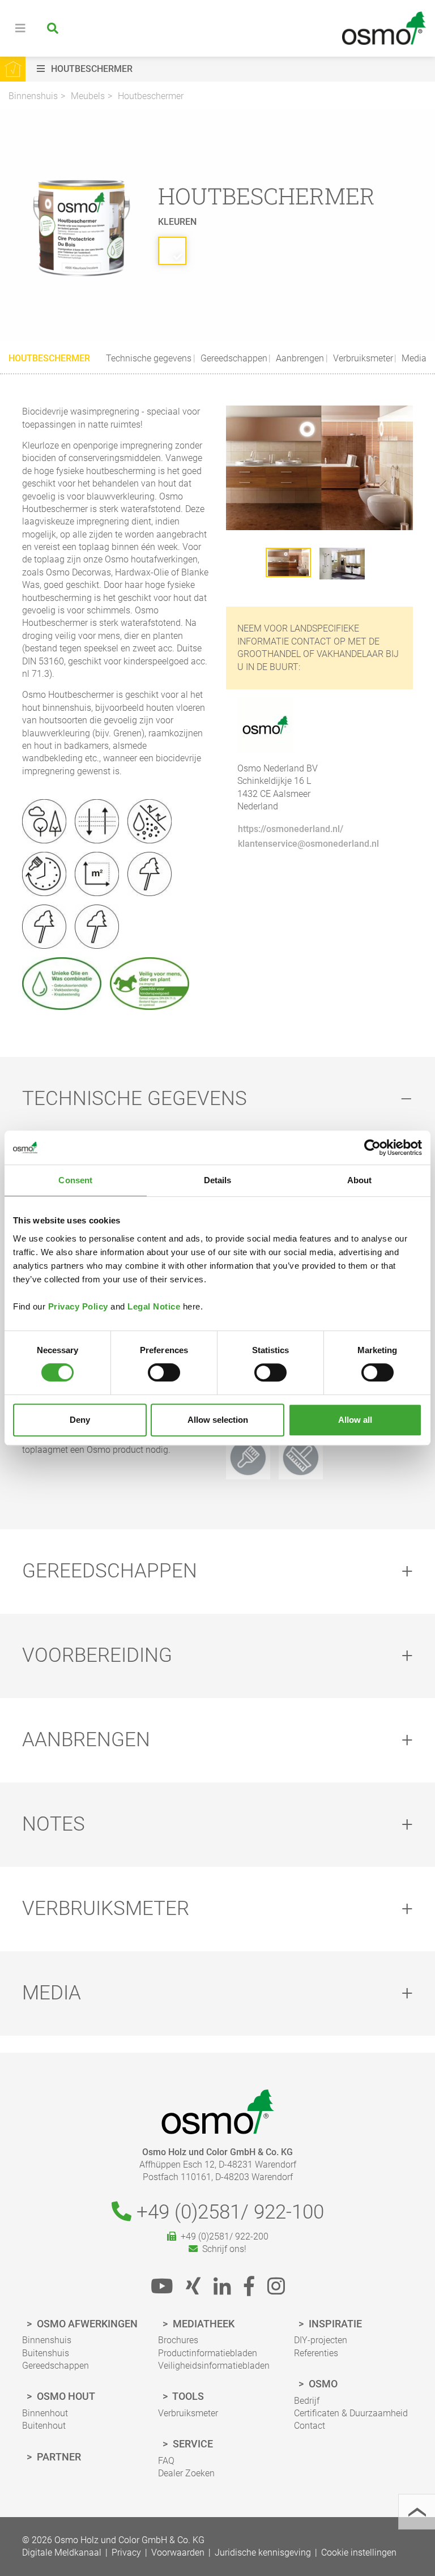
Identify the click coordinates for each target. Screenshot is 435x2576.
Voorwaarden (178, 2552)
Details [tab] (218, 1180)
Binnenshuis (33, 96)
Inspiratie (334, 2324)
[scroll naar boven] (417, 2512)
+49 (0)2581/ (228, 2212)
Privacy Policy (78, 1306)
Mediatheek (202, 2324)
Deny (80, 1420)
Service (192, 2444)
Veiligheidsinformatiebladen (214, 2366)
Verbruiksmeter (362, 358)
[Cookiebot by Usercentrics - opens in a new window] (372, 1148)
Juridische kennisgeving (263, 2552)
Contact (310, 2426)
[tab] (217, 1099)
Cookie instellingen (359, 2552)
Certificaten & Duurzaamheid (351, 2413)
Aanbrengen (299, 358)
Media (413, 358)
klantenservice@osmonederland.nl (308, 844)
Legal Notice (154, 1306)
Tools (187, 2396)
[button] (233, 69)
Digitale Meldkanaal (62, 2552)
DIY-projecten (321, 2340)
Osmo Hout (65, 2396)
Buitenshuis (46, 2353)
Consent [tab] (75, 1180)
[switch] (164, 1372)
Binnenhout (45, 2413)
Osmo (322, 2384)
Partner (58, 2457)
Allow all (355, 1420)
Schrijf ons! (222, 2249)
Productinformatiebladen (208, 2353)
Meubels (88, 96)
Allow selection (218, 1420)
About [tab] (360, 1180)
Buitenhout (44, 2426)
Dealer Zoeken (186, 2473)
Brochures (178, 2340)
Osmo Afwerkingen (86, 2324)
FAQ (166, 2461)
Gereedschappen (233, 358)
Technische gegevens (149, 358)
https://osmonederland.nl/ (291, 829)
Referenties (316, 2353)
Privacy (126, 2552)
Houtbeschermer (151, 96)
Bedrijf (307, 2401)
